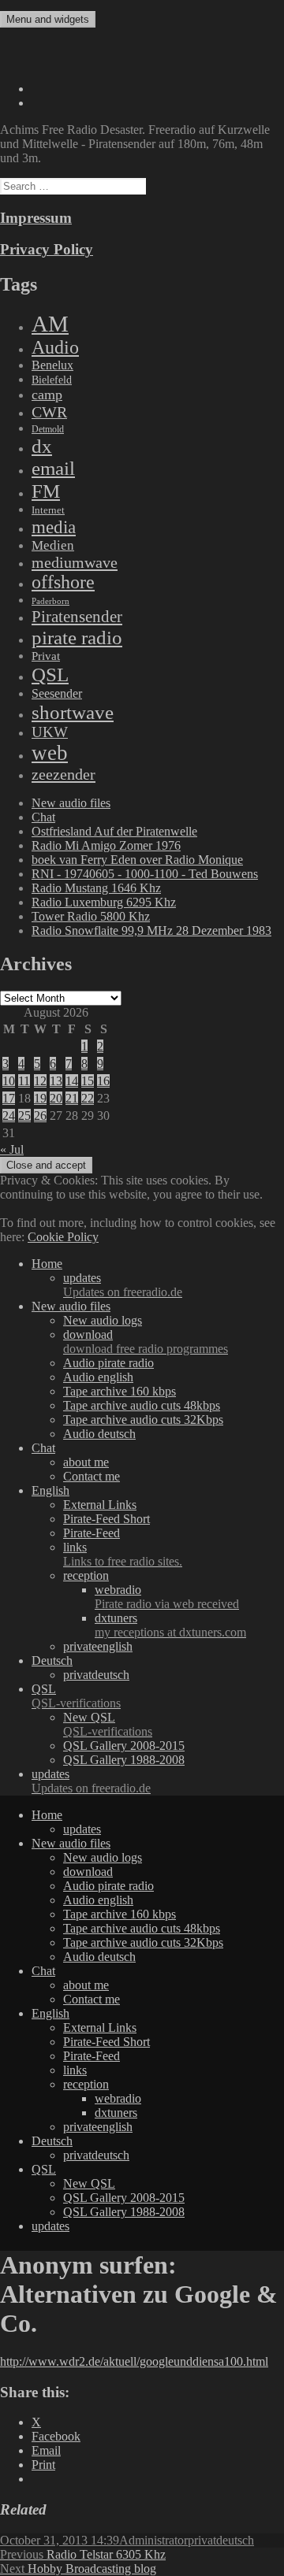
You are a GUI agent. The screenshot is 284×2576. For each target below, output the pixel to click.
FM (46, 491)
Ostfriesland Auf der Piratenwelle (114, 831)
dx (42, 446)
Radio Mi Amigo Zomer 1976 (106, 845)
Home (47, 1264)
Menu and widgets (48, 19)
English (50, 1490)
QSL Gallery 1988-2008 (124, 1760)
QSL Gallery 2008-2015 (124, 1746)
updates (123, 1285)
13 (56, 1081)
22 (88, 1098)
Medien (53, 545)
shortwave (73, 712)
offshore (63, 582)
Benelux (52, 365)
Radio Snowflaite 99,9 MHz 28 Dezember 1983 (151, 930)
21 (72, 1098)
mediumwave (75, 562)
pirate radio (77, 638)
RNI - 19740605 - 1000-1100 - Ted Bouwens (145, 874)
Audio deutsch (99, 1434)
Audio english (98, 1377)
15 (88, 1081)
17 (9, 1098)
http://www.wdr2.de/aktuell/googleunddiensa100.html (134, 2361)
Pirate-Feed (92, 1533)
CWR (49, 412)
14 (72, 1081)
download (146, 1342)
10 (9, 1081)
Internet (48, 510)
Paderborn (50, 601)
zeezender (64, 774)
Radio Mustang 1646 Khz (96, 888)
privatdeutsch (96, 1675)
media (54, 527)
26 (40, 1116)
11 (24, 1081)
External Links (100, 1505)
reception (86, 1575)
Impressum (36, 218)
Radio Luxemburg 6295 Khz (104, 902)
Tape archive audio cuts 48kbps (142, 1405)
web (50, 753)
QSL (50, 674)
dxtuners (170, 1625)
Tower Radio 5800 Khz (91, 916)
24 (9, 1116)
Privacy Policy (47, 249)
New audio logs (103, 1320)
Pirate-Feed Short (106, 1519)
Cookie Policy (63, 1237)
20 (56, 1098)
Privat (46, 656)
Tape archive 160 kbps (120, 1391)
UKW (50, 732)
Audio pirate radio (108, 1363)
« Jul (12, 1149)
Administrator (153, 2540)
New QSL (108, 1724)
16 (103, 1081)
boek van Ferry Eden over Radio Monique (137, 860)
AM (50, 324)
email (53, 468)
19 (40, 1098)
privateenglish (98, 1646)
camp (47, 395)
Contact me (92, 1476)
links (123, 1554)
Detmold (48, 429)
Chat (43, 817)
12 (40, 1081)
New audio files (71, 803)
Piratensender (77, 617)
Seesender (57, 693)
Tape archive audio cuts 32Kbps (143, 1420)
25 (24, 1116)
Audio (55, 347)
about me (86, 1462)
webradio (167, 1597)
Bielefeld (52, 380)
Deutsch (52, 1661)
